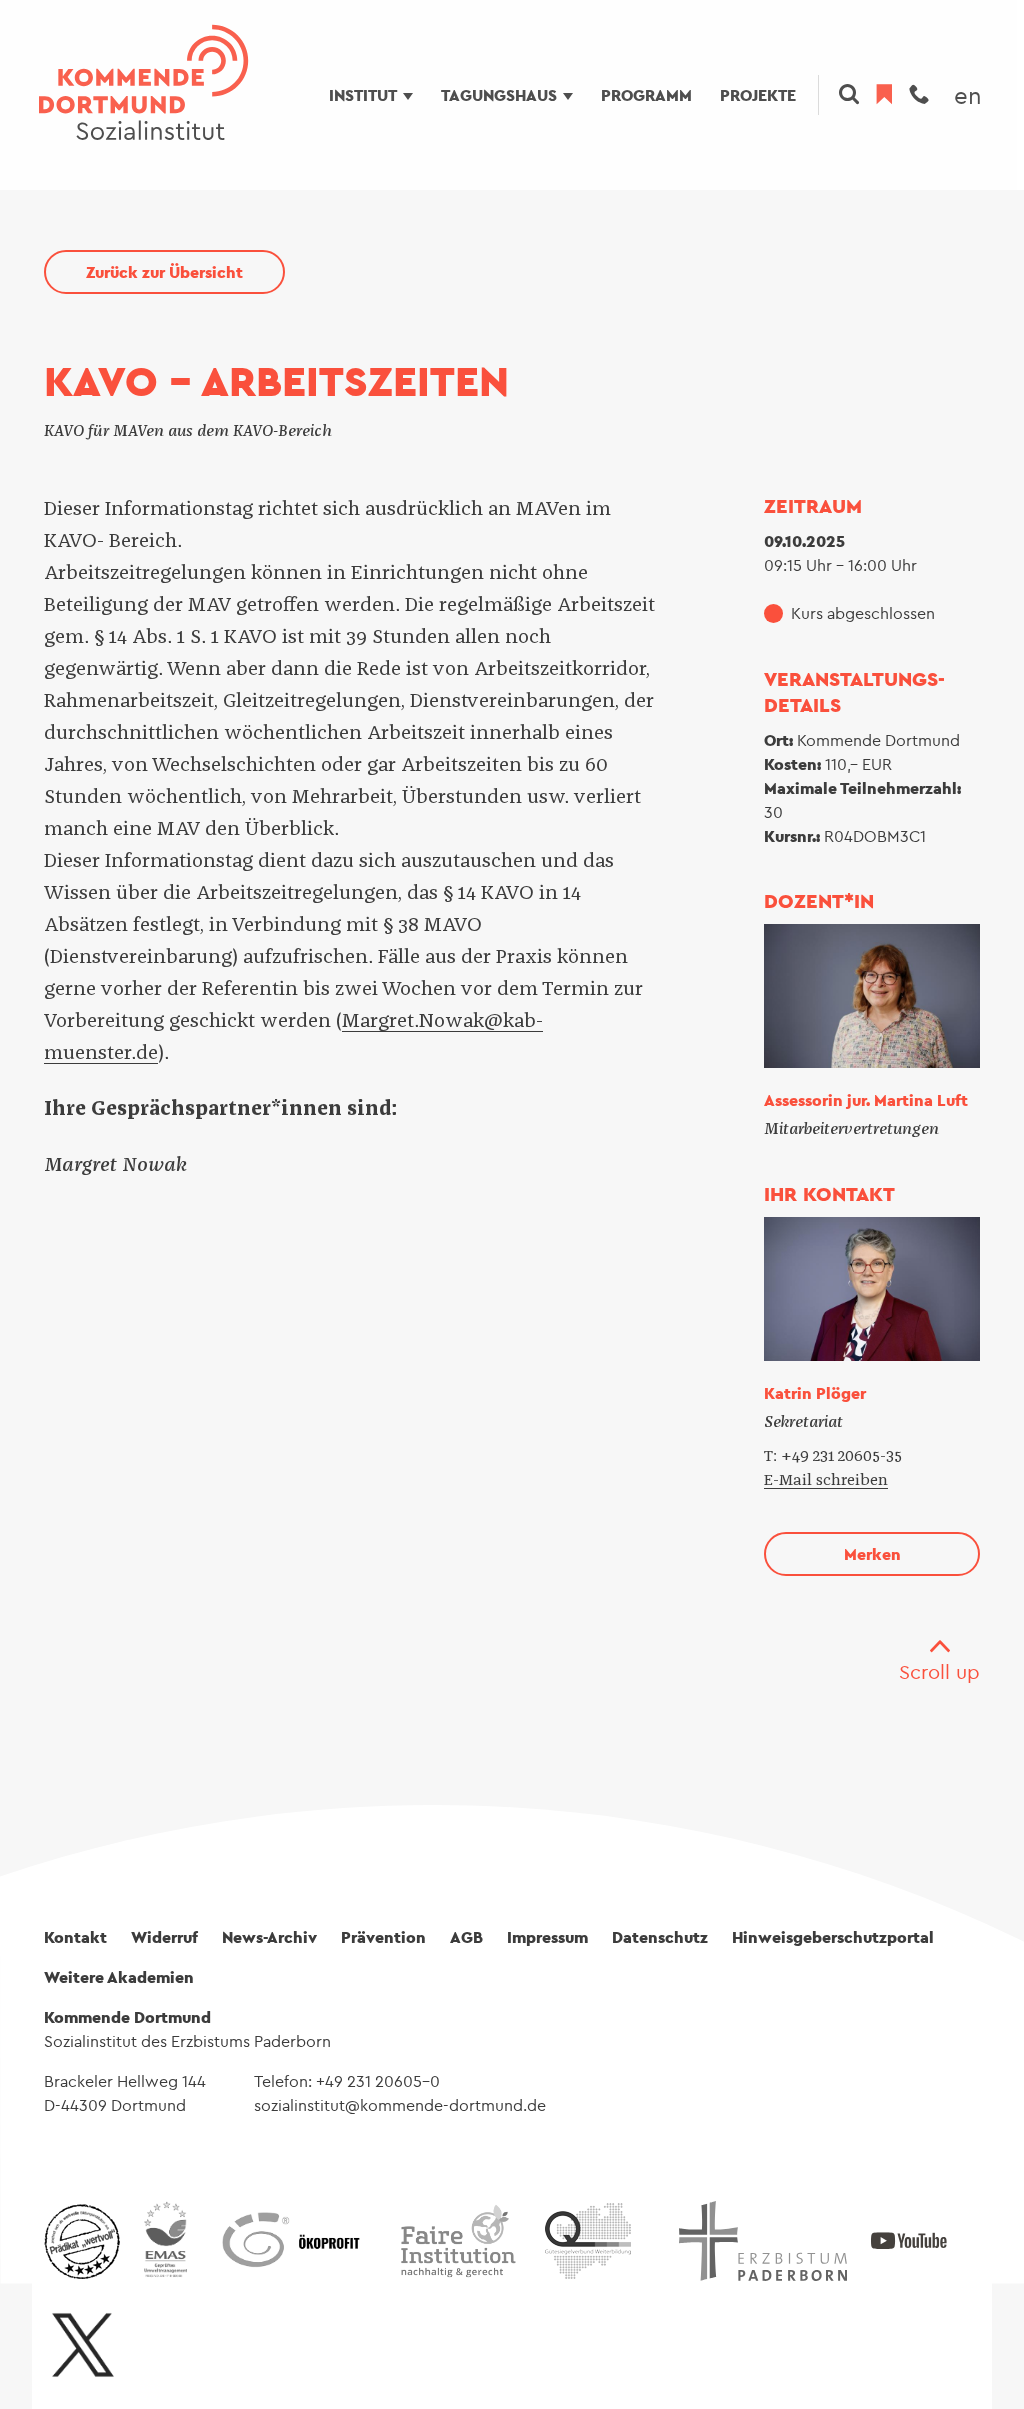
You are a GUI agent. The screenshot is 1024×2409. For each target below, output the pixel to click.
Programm (646, 95)
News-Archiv (269, 1937)
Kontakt (75, 1937)
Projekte (758, 95)
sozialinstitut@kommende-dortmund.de (400, 2105)
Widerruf (164, 1937)
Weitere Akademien (119, 1977)
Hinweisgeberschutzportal (833, 1937)
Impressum (547, 1937)
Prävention (383, 1937)
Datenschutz (660, 1937)
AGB (466, 1937)
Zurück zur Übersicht (164, 272)
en (968, 95)
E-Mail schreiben (826, 1480)
